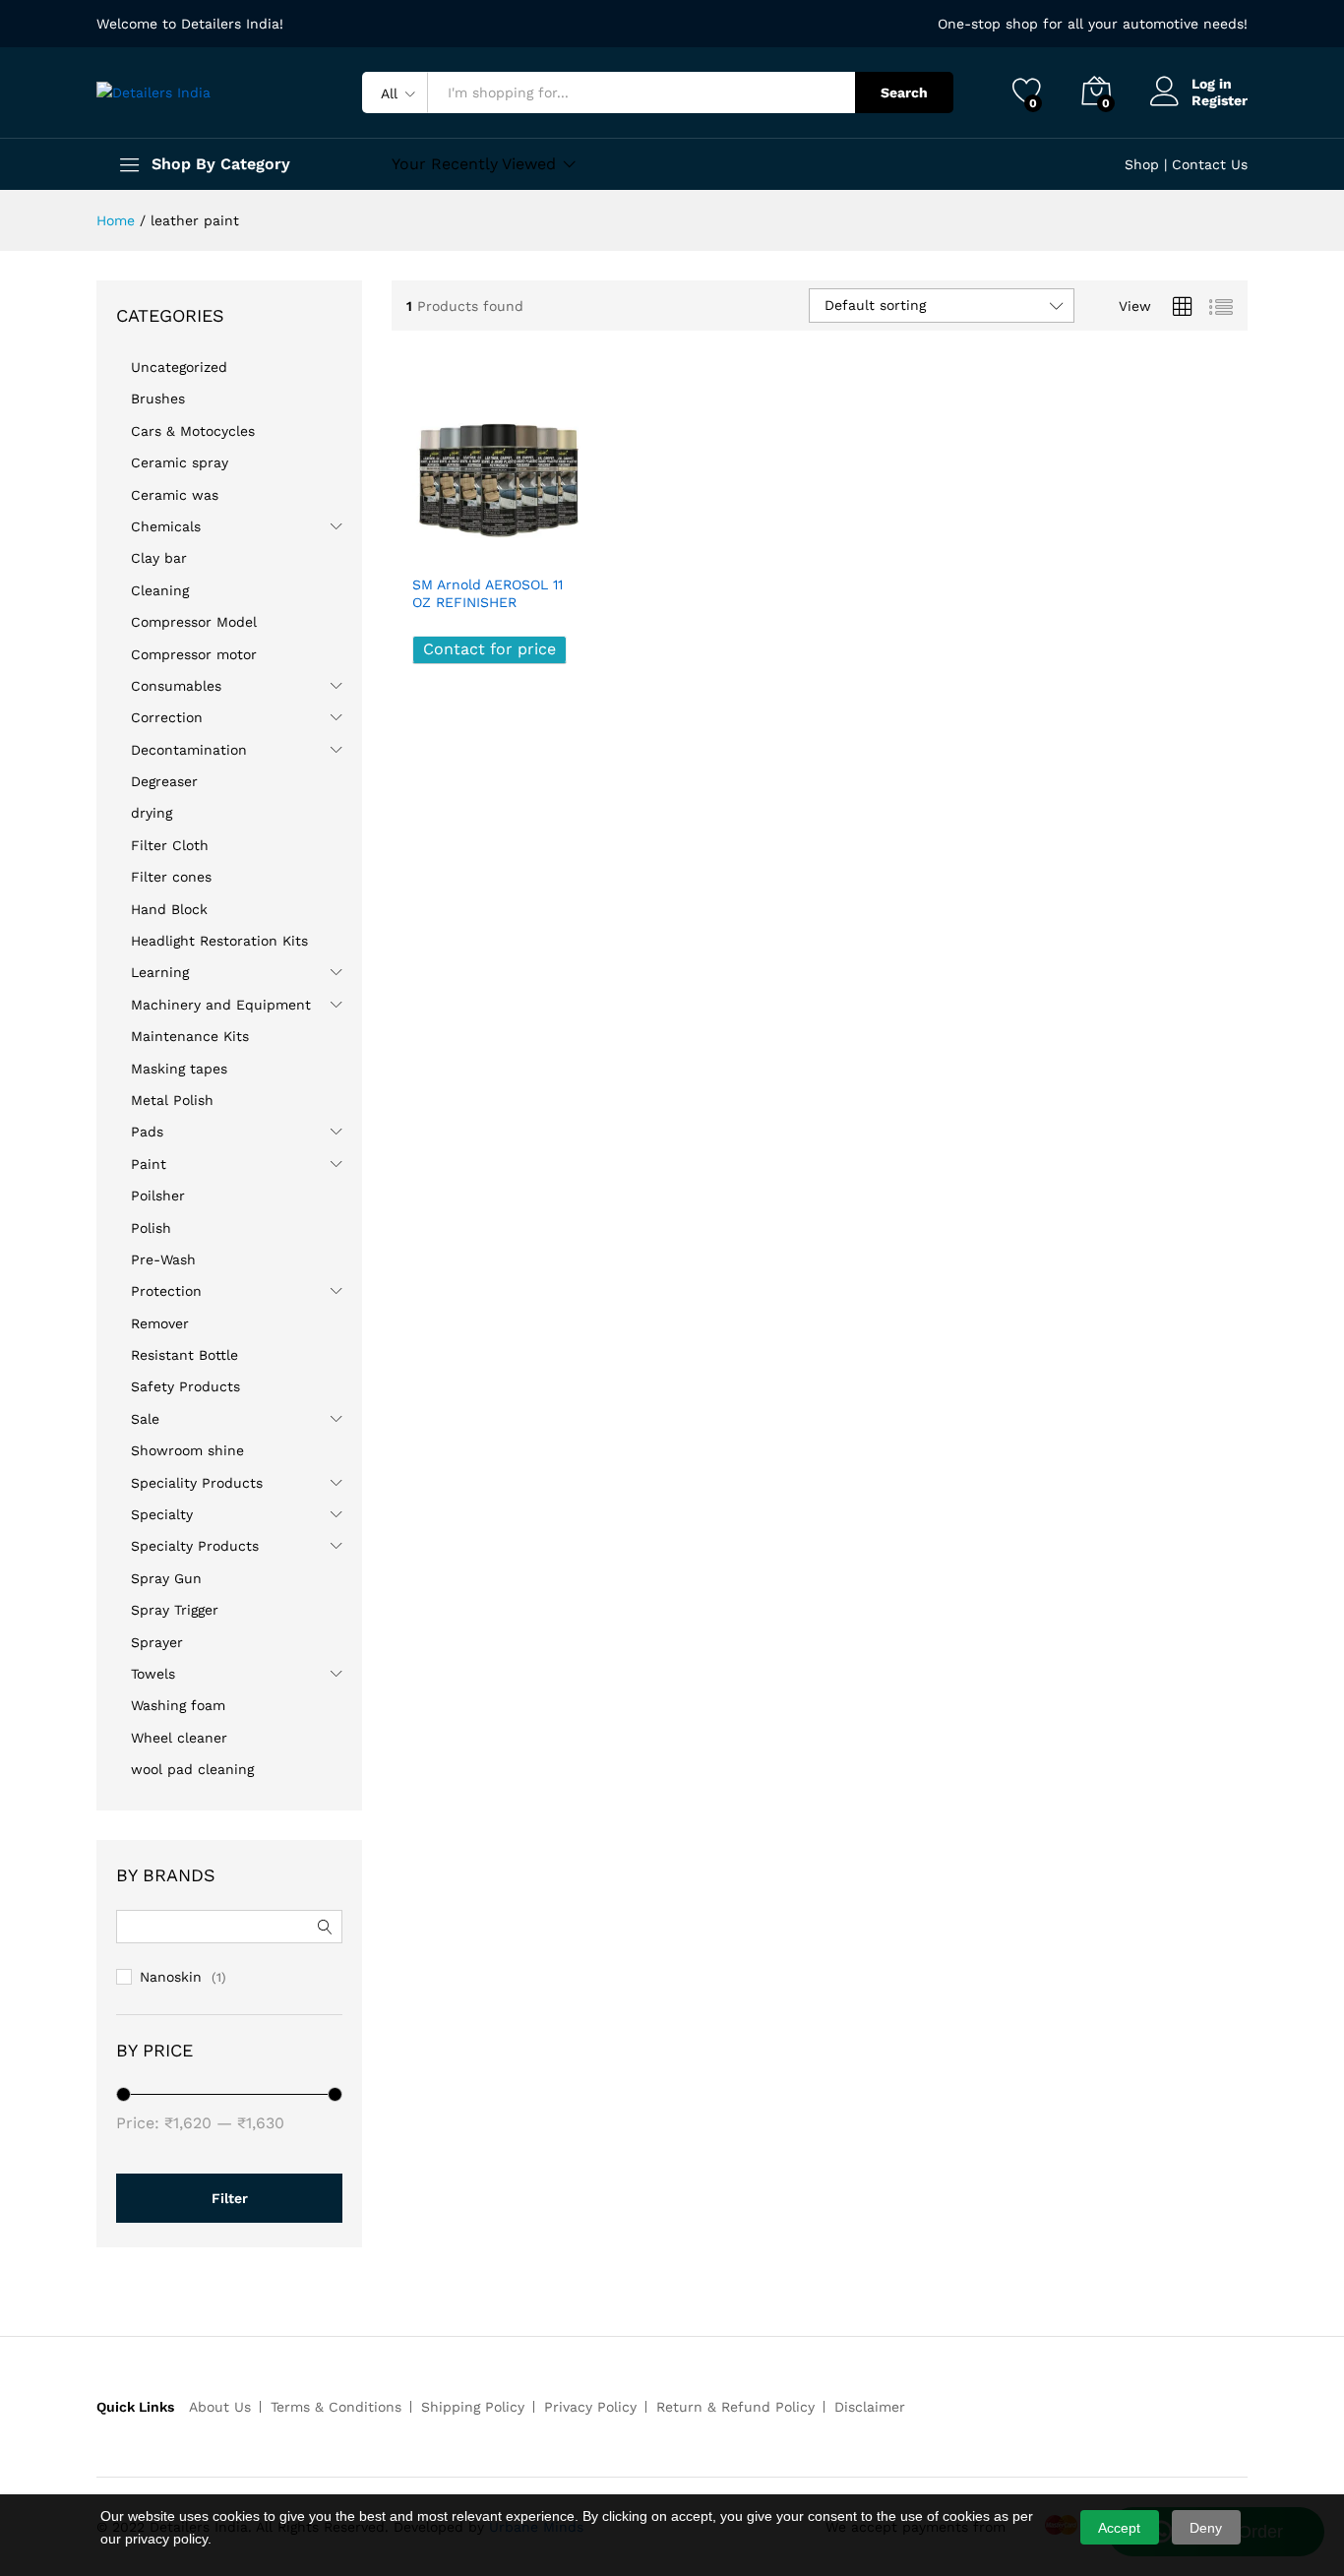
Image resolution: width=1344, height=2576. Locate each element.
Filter (230, 2198)
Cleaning (160, 590)
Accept (1119, 2528)
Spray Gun (166, 1578)
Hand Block (169, 909)
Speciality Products (197, 1483)
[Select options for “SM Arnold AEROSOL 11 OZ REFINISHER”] (428, 542)
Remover (160, 1323)
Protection (166, 1291)
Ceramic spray (180, 462)
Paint (149, 1164)
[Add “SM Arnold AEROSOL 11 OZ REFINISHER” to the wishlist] (515, 542)
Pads (147, 1132)
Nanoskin (171, 1977)
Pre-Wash (163, 1259)
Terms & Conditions (336, 2407)
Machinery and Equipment (221, 1005)
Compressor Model (194, 622)
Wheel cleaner (179, 1738)
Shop (1142, 164)
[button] (559, 542)
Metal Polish (172, 1100)
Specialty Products (195, 1546)
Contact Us (1210, 164)
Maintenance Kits (190, 1036)
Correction (167, 717)
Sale (145, 1419)
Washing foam (178, 1705)
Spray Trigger (175, 1610)
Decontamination (189, 750)
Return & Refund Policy (735, 2407)
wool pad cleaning (192, 1769)
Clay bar (159, 558)
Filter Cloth (170, 845)
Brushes (158, 399)
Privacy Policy (590, 2407)
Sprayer (157, 1642)
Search (904, 92)
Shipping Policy (473, 2407)
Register (1220, 100)
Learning (160, 972)
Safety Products (185, 1386)
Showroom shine (187, 1450)
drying (152, 813)
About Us (220, 2407)
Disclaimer (870, 2407)
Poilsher (158, 1196)
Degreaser (164, 781)
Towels (153, 1674)
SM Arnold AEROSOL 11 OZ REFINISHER (488, 593)
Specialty (162, 1514)
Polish (151, 1228)
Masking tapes (179, 1069)
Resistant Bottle (184, 1355)
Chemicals (166, 526)
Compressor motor (194, 654)
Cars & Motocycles (193, 431)
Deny (1206, 2528)
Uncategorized (179, 367)
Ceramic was (175, 495)
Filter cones (171, 877)
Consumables (176, 686)
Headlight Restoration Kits (219, 941)
